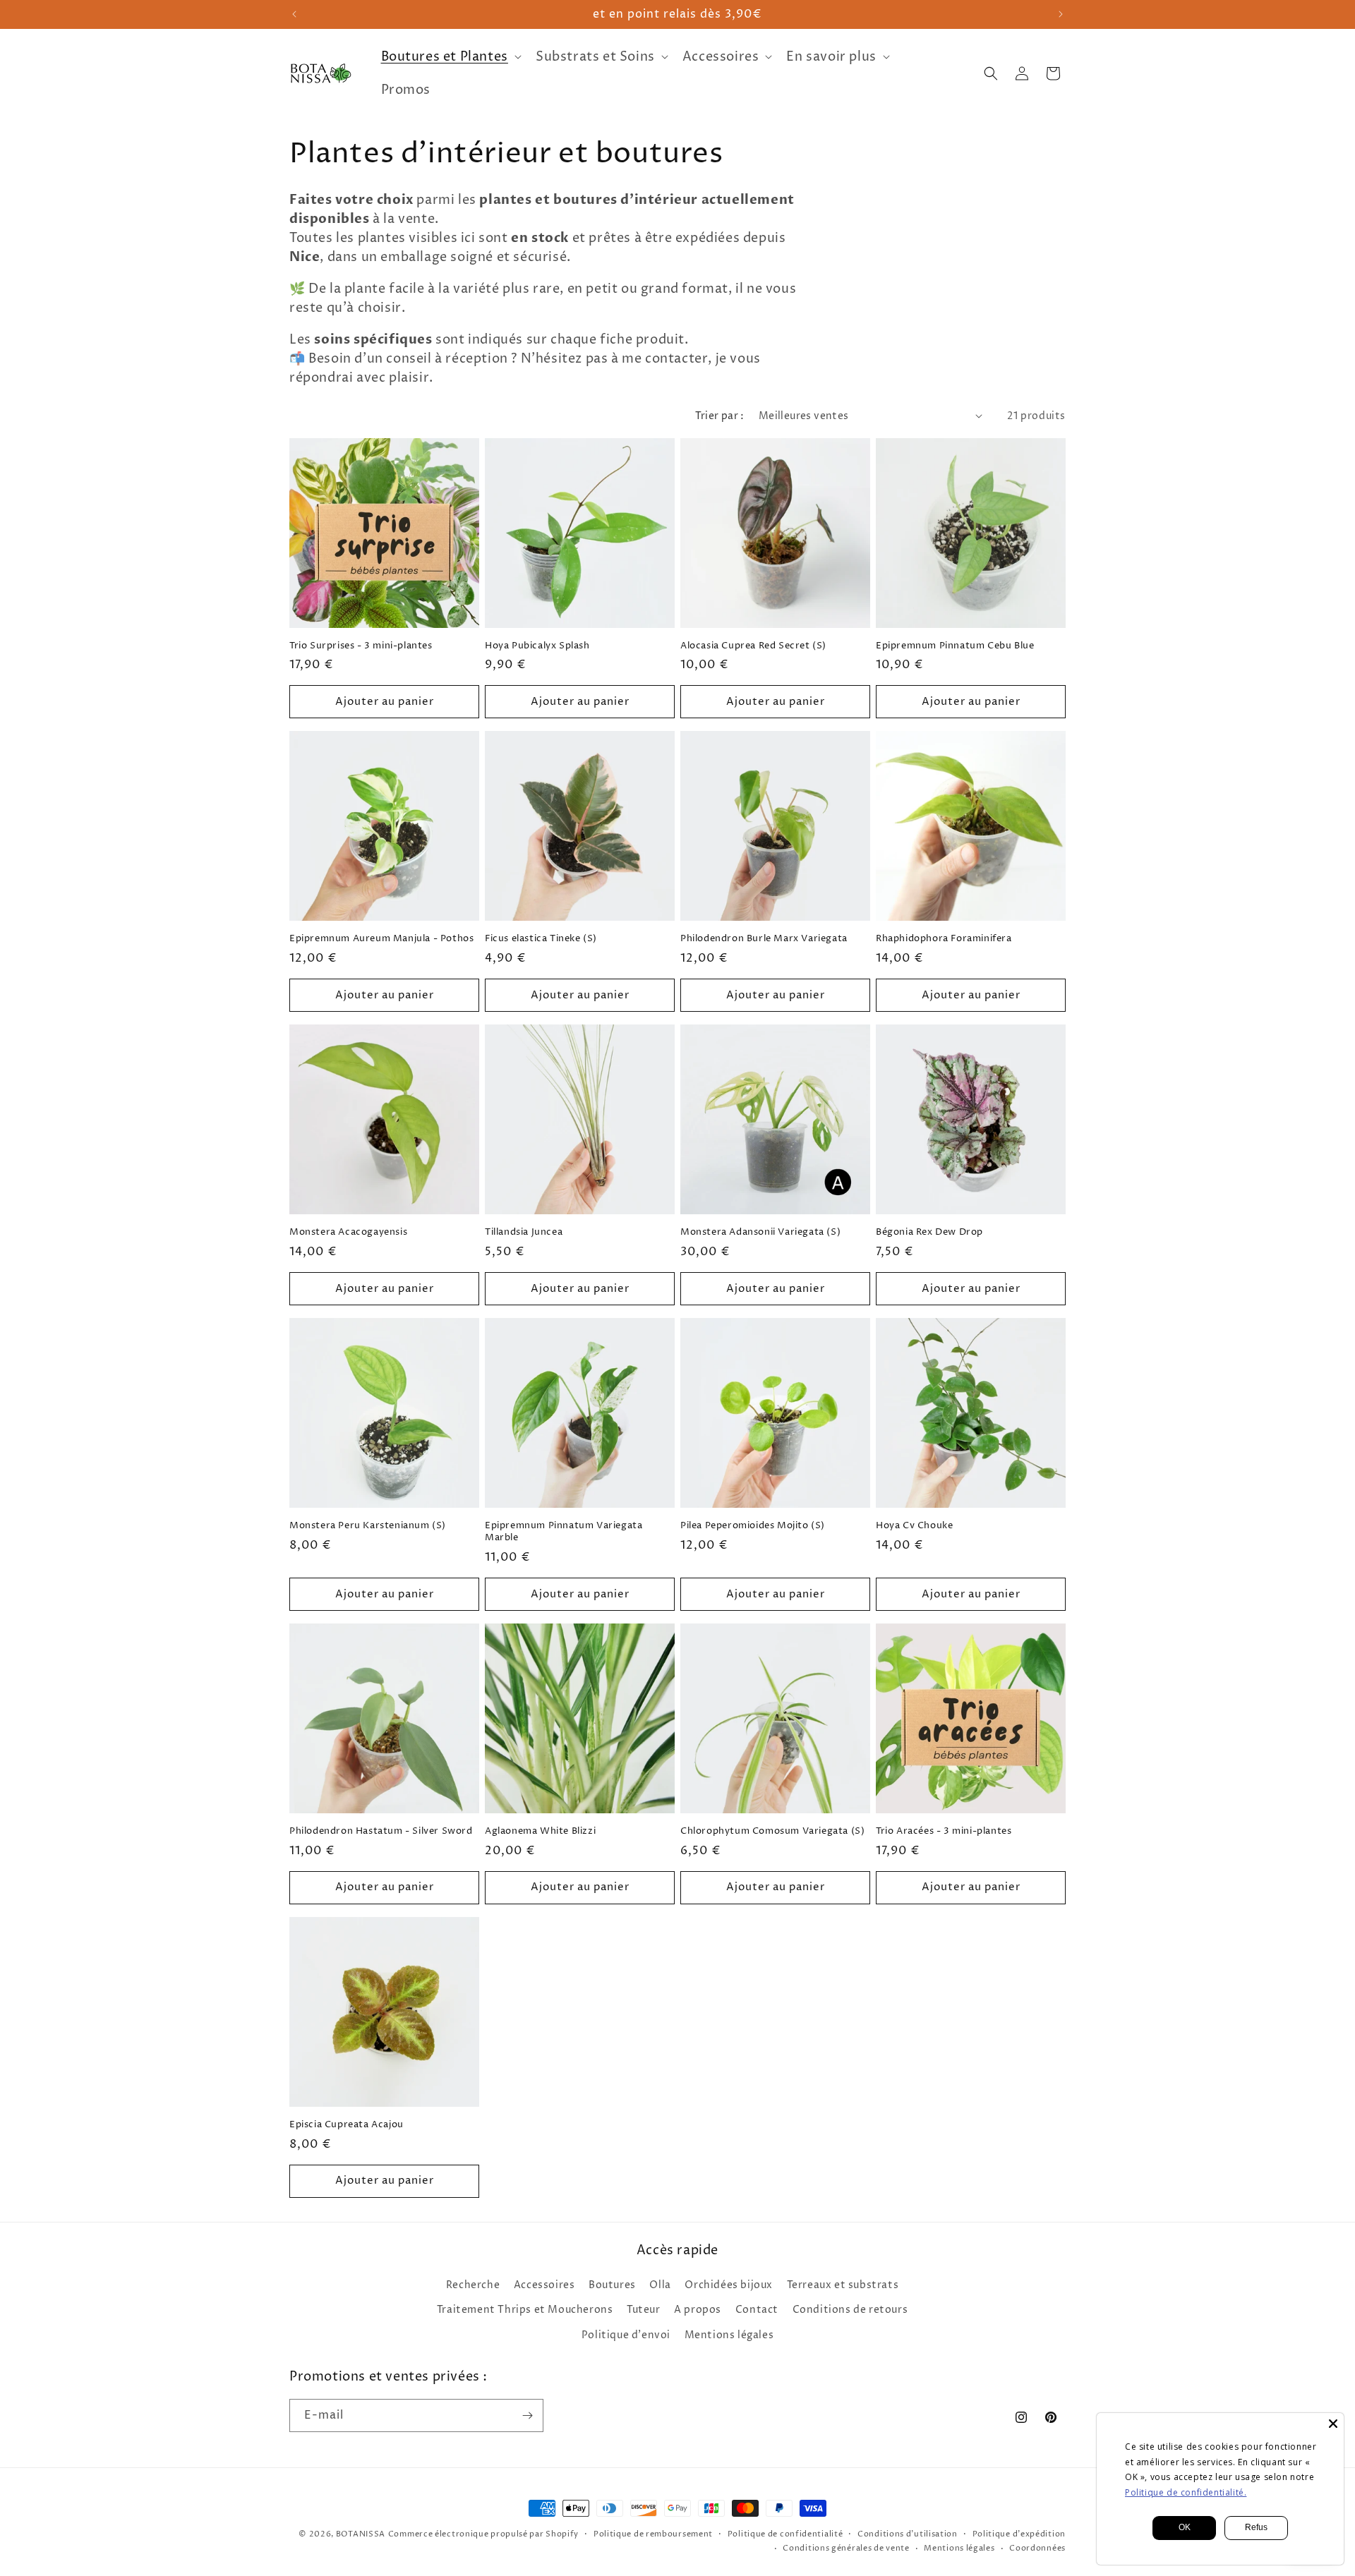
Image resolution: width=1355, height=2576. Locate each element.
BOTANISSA (361, 2534)
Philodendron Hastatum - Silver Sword (381, 1831)
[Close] (1333, 2424)
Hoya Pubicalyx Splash (537, 646)
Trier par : (719, 416)
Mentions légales (729, 2335)
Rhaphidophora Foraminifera (944, 939)
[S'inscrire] (527, 2415)
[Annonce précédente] (294, 14)
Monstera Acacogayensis (348, 1232)
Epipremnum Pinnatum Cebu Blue (955, 646)
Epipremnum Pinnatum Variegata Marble (564, 1532)
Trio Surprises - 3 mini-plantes (361, 646)
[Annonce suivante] (1061, 14)
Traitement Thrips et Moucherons (525, 2310)
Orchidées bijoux (729, 2285)
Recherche (473, 2285)
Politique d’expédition (1019, 2534)
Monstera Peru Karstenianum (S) (368, 1526)
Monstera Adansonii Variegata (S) (760, 1232)
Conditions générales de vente (846, 2548)
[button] (450, 57)
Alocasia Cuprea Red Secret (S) (753, 646)
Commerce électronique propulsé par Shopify (483, 2534)
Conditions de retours (850, 2310)
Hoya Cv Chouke (914, 1526)
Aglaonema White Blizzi (540, 1831)
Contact (757, 2310)
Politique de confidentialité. (1186, 2492)
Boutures (612, 2285)
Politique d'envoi (626, 2335)
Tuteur (644, 2310)
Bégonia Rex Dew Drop (929, 1232)
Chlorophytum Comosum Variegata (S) (772, 1831)
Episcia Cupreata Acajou (347, 2125)
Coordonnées (1037, 2548)
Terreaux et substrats (843, 2285)
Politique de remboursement (653, 2534)
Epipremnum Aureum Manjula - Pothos (381, 939)
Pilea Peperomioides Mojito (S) (753, 1526)
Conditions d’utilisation (908, 2534)
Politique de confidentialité (785, 2534)
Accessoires (544, 2285)
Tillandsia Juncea (524, 1232)
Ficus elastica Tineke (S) (541, 939)
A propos (698, 2310)
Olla (660, 2285)
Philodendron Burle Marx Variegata (764, 939)
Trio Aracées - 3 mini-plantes (944, 1831)
